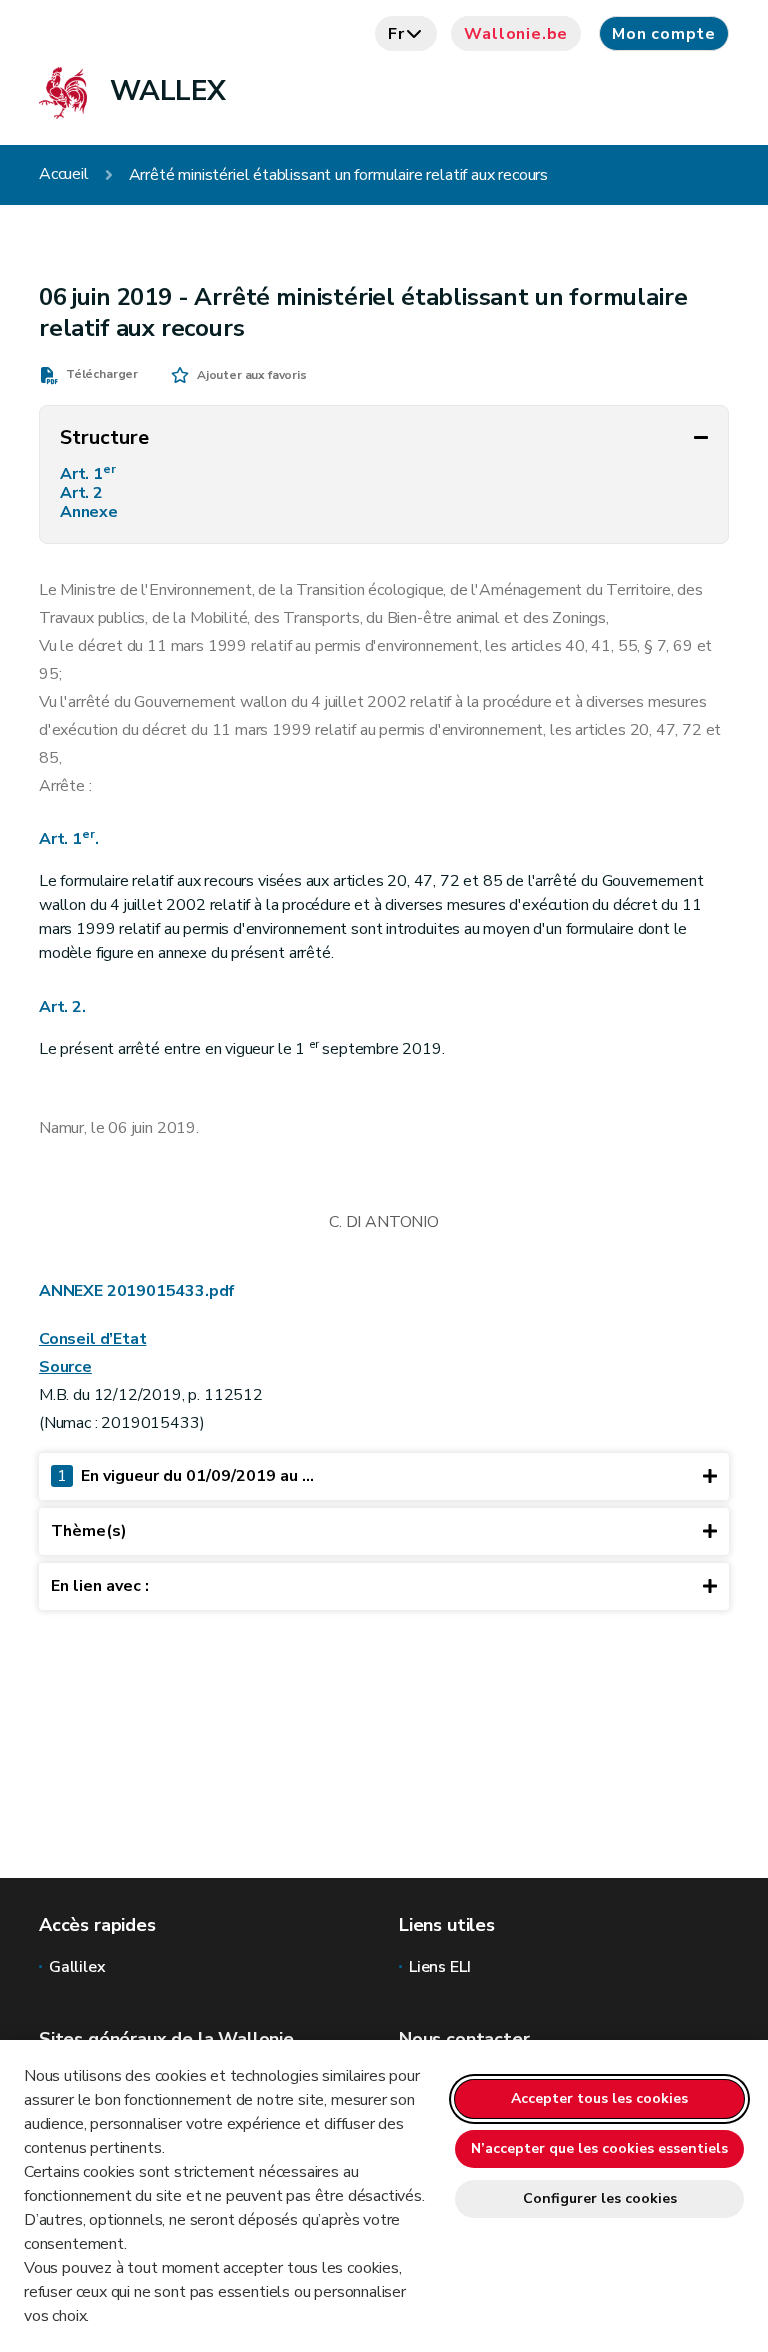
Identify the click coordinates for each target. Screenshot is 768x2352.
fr (396, 34)
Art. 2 (83, 493)
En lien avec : (100, 1586)
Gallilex (77, 1967)
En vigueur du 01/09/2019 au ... (185, 1476)
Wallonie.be (516, 34)
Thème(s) (89, 1531)
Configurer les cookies (600, 2198)
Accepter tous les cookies (599, 2098)
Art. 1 (88, 474)
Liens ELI (439, 1967)
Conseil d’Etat (92, 1339)
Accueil (64, 174)
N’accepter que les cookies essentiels (599, 2148)
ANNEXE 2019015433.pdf (137, 1291)
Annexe (93, 512)
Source (65, 1367)
